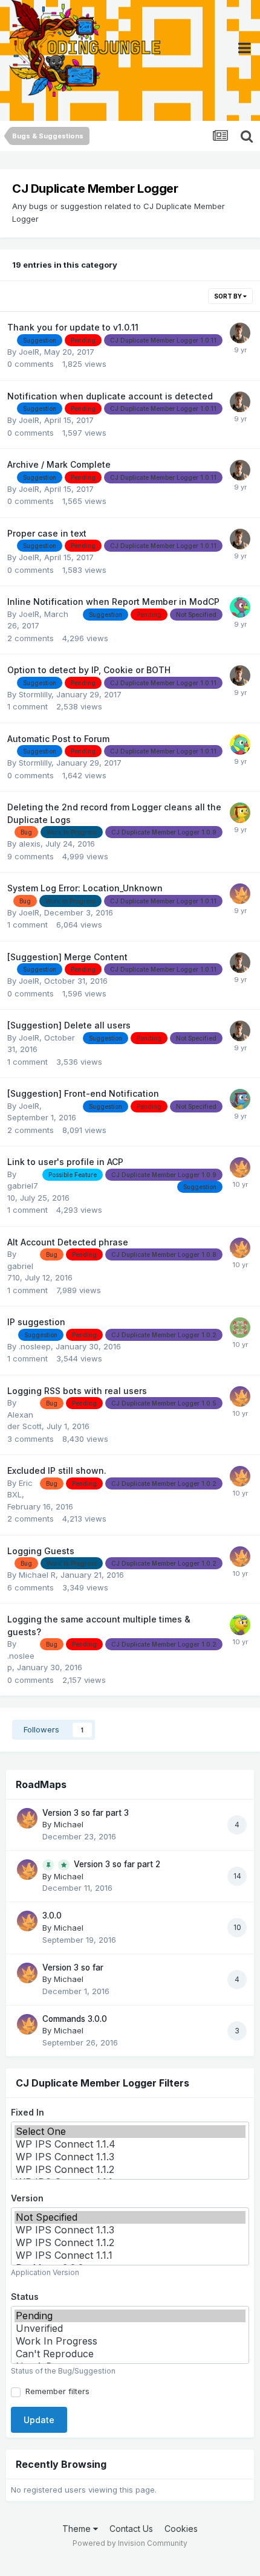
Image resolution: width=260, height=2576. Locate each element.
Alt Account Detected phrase (68, 1242)
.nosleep (35, 1346)
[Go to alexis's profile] (240, 1328)
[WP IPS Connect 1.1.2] (130, 2170)
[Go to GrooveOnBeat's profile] (240, 813)
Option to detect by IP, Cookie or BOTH (89, 670)
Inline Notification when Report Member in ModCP (113, 602)
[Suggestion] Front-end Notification (83, 1093)
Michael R (37, 1575)
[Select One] (130, 2132)
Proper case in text (47, 533)
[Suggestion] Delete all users (69, 1025)
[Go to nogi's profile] (240, 1099)
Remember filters (55, 2391)
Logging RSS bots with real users (77, 1391)
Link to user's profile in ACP (65, 1162)
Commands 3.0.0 (75, 2019)
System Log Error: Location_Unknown (85, 888)
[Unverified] (130, 2329)
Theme (78, 2529)
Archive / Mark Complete (59, 464)
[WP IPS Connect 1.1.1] (130, 2255)
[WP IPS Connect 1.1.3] (130, 2157)
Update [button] (39, 2420)
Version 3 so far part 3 (86, 1813)
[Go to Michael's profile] (240, 894)
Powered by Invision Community (130, 2543)
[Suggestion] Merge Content (67, 957)
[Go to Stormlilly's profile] (240, 744)
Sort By (229, 296)
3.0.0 (52, 1916)
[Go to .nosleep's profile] (240, 1625)
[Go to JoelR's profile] (240, 333)
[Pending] (130, 2316)
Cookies (181, 2529)
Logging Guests (41, 1551)
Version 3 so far (73, 1968)
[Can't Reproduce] (130, 2354)
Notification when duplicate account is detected (110, 396)
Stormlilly (35, 694)
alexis (30, 844)
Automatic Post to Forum (58, 739)
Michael (69, 1824)
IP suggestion (36, 1322)
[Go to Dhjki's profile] (240, 607)
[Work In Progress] (130, 2341)
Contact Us (131, 2529)
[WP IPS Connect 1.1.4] (130, 2144)
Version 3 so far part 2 (117, 1864)
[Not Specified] (130, 2217)
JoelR (29, 352)
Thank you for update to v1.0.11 (73, 327)
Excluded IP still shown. (57, 1470)
